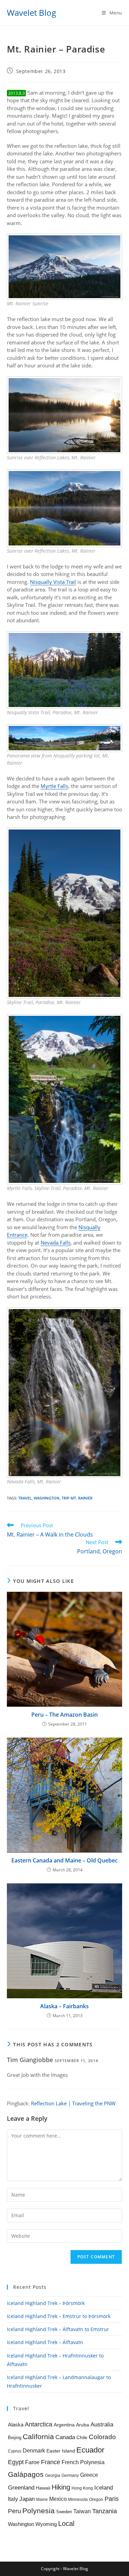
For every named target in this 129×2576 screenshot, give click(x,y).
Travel (25, 1498)
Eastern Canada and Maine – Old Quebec (64, 1860)
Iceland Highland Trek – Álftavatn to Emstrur (58, 2329)
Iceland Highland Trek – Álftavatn (45, 2342)
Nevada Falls (56, 1243)
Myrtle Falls (54, 786)
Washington (47, 1498)
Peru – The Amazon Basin (64, 1715)
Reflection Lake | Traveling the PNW (73, 2103)
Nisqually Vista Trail (53, 582)
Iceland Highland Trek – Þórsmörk (46, 2303)
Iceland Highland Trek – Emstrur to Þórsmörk (59, 2316)
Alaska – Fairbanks (64, 2006)
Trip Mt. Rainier (77, 1498)
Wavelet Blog (31, 13)
